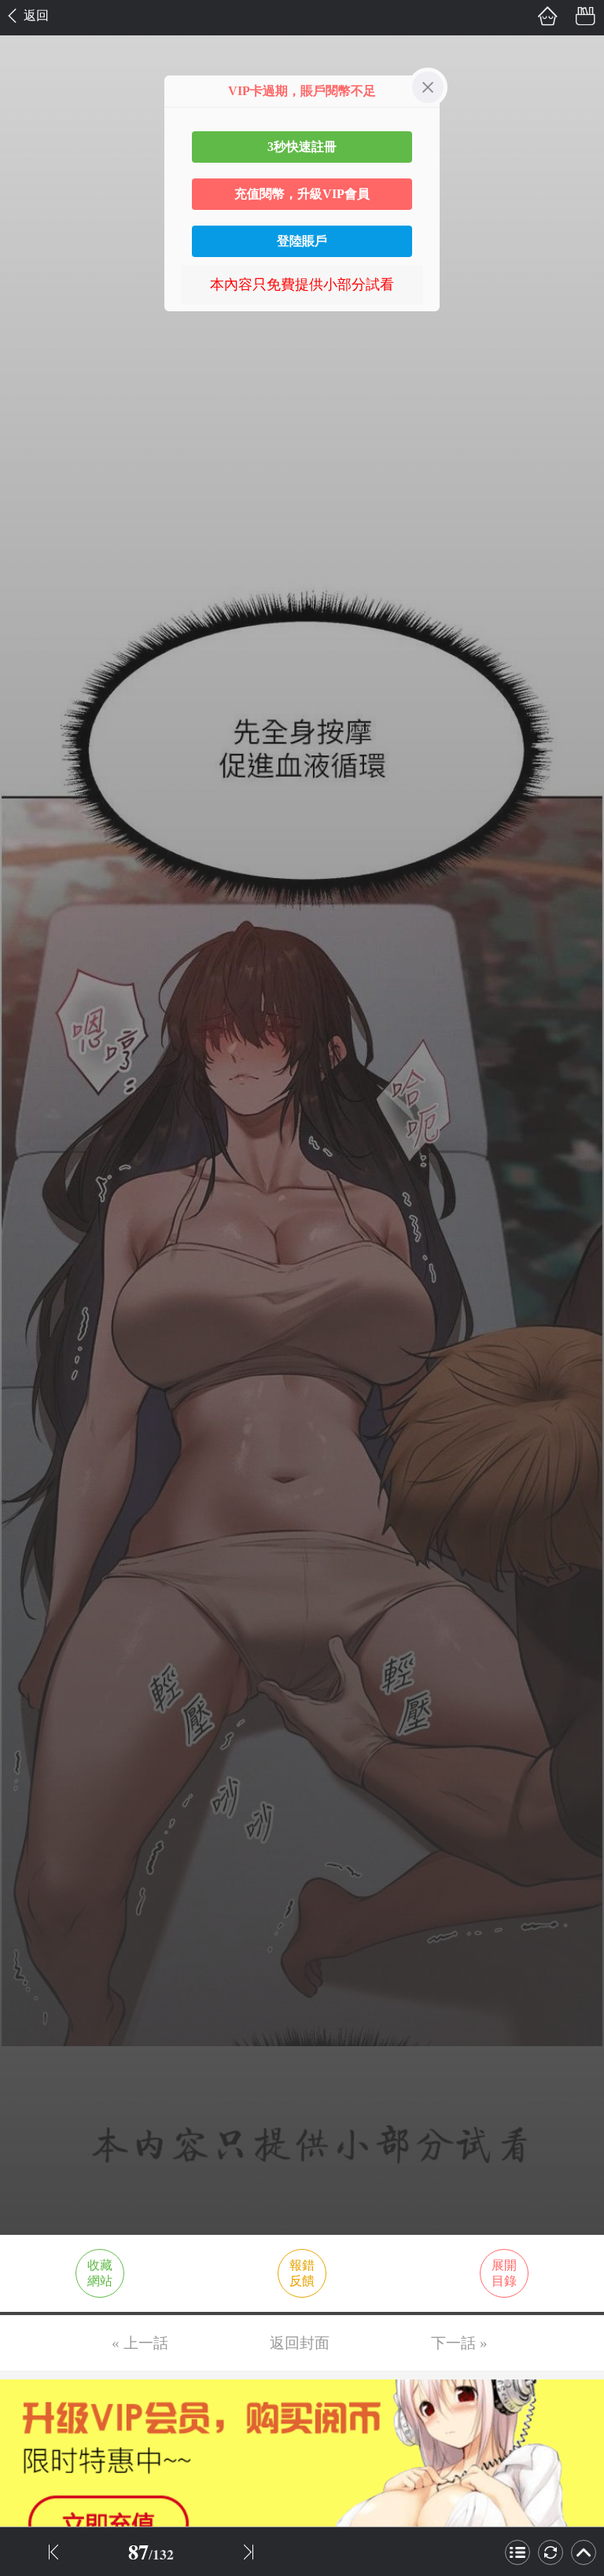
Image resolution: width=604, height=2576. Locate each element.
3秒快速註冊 (302, 147)
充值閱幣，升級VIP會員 (302, 194)
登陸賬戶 (302, 241)
